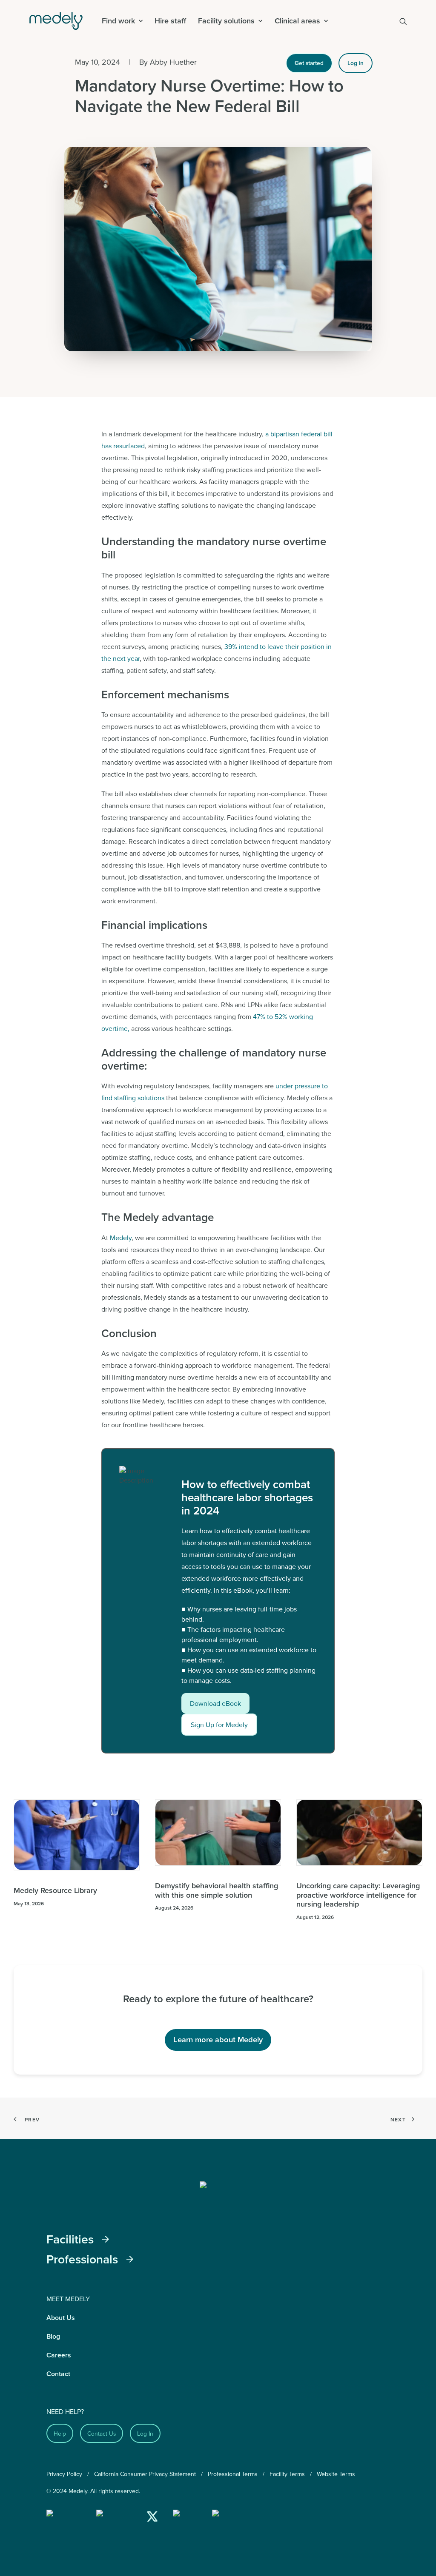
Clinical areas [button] (297, 21)
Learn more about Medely (218, 2039)
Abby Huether (173, 62)
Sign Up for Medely (219, 1725)
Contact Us (102, 2433)
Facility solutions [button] (226, 21)
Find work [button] (118, 21)
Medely (121, 1238)
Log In (145, 2433)
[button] (403, 21)
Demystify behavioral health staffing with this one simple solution (217, 1890)
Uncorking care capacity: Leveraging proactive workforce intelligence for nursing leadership (358, 1895)
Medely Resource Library (55, 1890)
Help (60, 2433)
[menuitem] (122, 21)
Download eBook (215, 1703)
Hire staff (170, 21)
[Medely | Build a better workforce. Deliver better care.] (62, 21)
